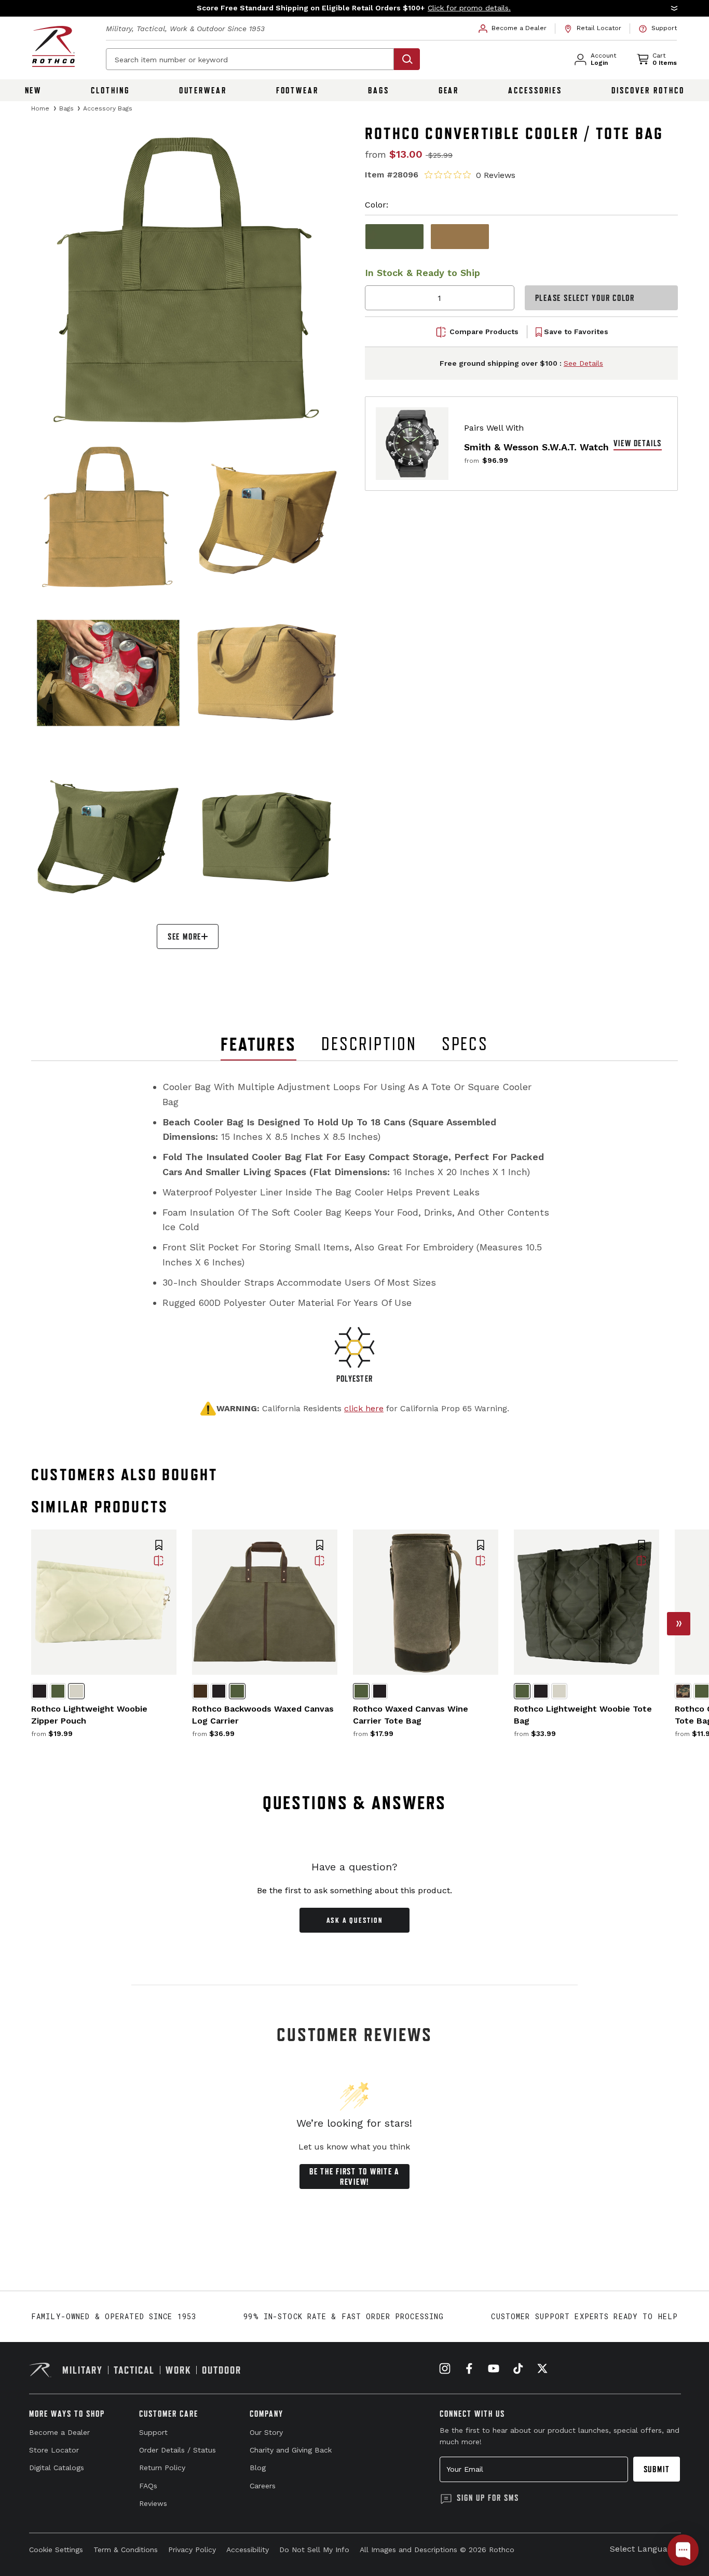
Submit (657, 2469)
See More (185, 936)
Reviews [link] (153, 2503)
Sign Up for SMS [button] (488, 2498)
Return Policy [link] (162, 2468)
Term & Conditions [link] (126, 2550)
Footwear (297, 90)
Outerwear (203, 90)
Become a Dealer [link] (59, 2432)
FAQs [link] (148, 2486)
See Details (583, 363)
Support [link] (153, 2432)
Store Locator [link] (54, 2450)
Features (258, 1044)
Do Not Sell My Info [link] (314, 2550)
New (33, 90)
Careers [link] (263, 2486)
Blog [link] (258, 2468)
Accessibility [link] (248, 2550)
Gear (449, 90)
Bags (379, 90)
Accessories (535, 90)
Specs (465, 1044)
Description (369, 1044)
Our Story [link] (266, 2432)
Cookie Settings (56, 2550)
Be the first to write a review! (354, 2176)
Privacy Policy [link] (192, 2550)
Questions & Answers (355, 1803)
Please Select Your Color (585, 298)
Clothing (110, 90)
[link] (513, 29)
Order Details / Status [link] (178, 2450)
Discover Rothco (648, 90)
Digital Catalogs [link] (57, 2468)
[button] (354, 8)
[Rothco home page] (53, 46)
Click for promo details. (469, 15)
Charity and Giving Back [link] (291, 2450)
